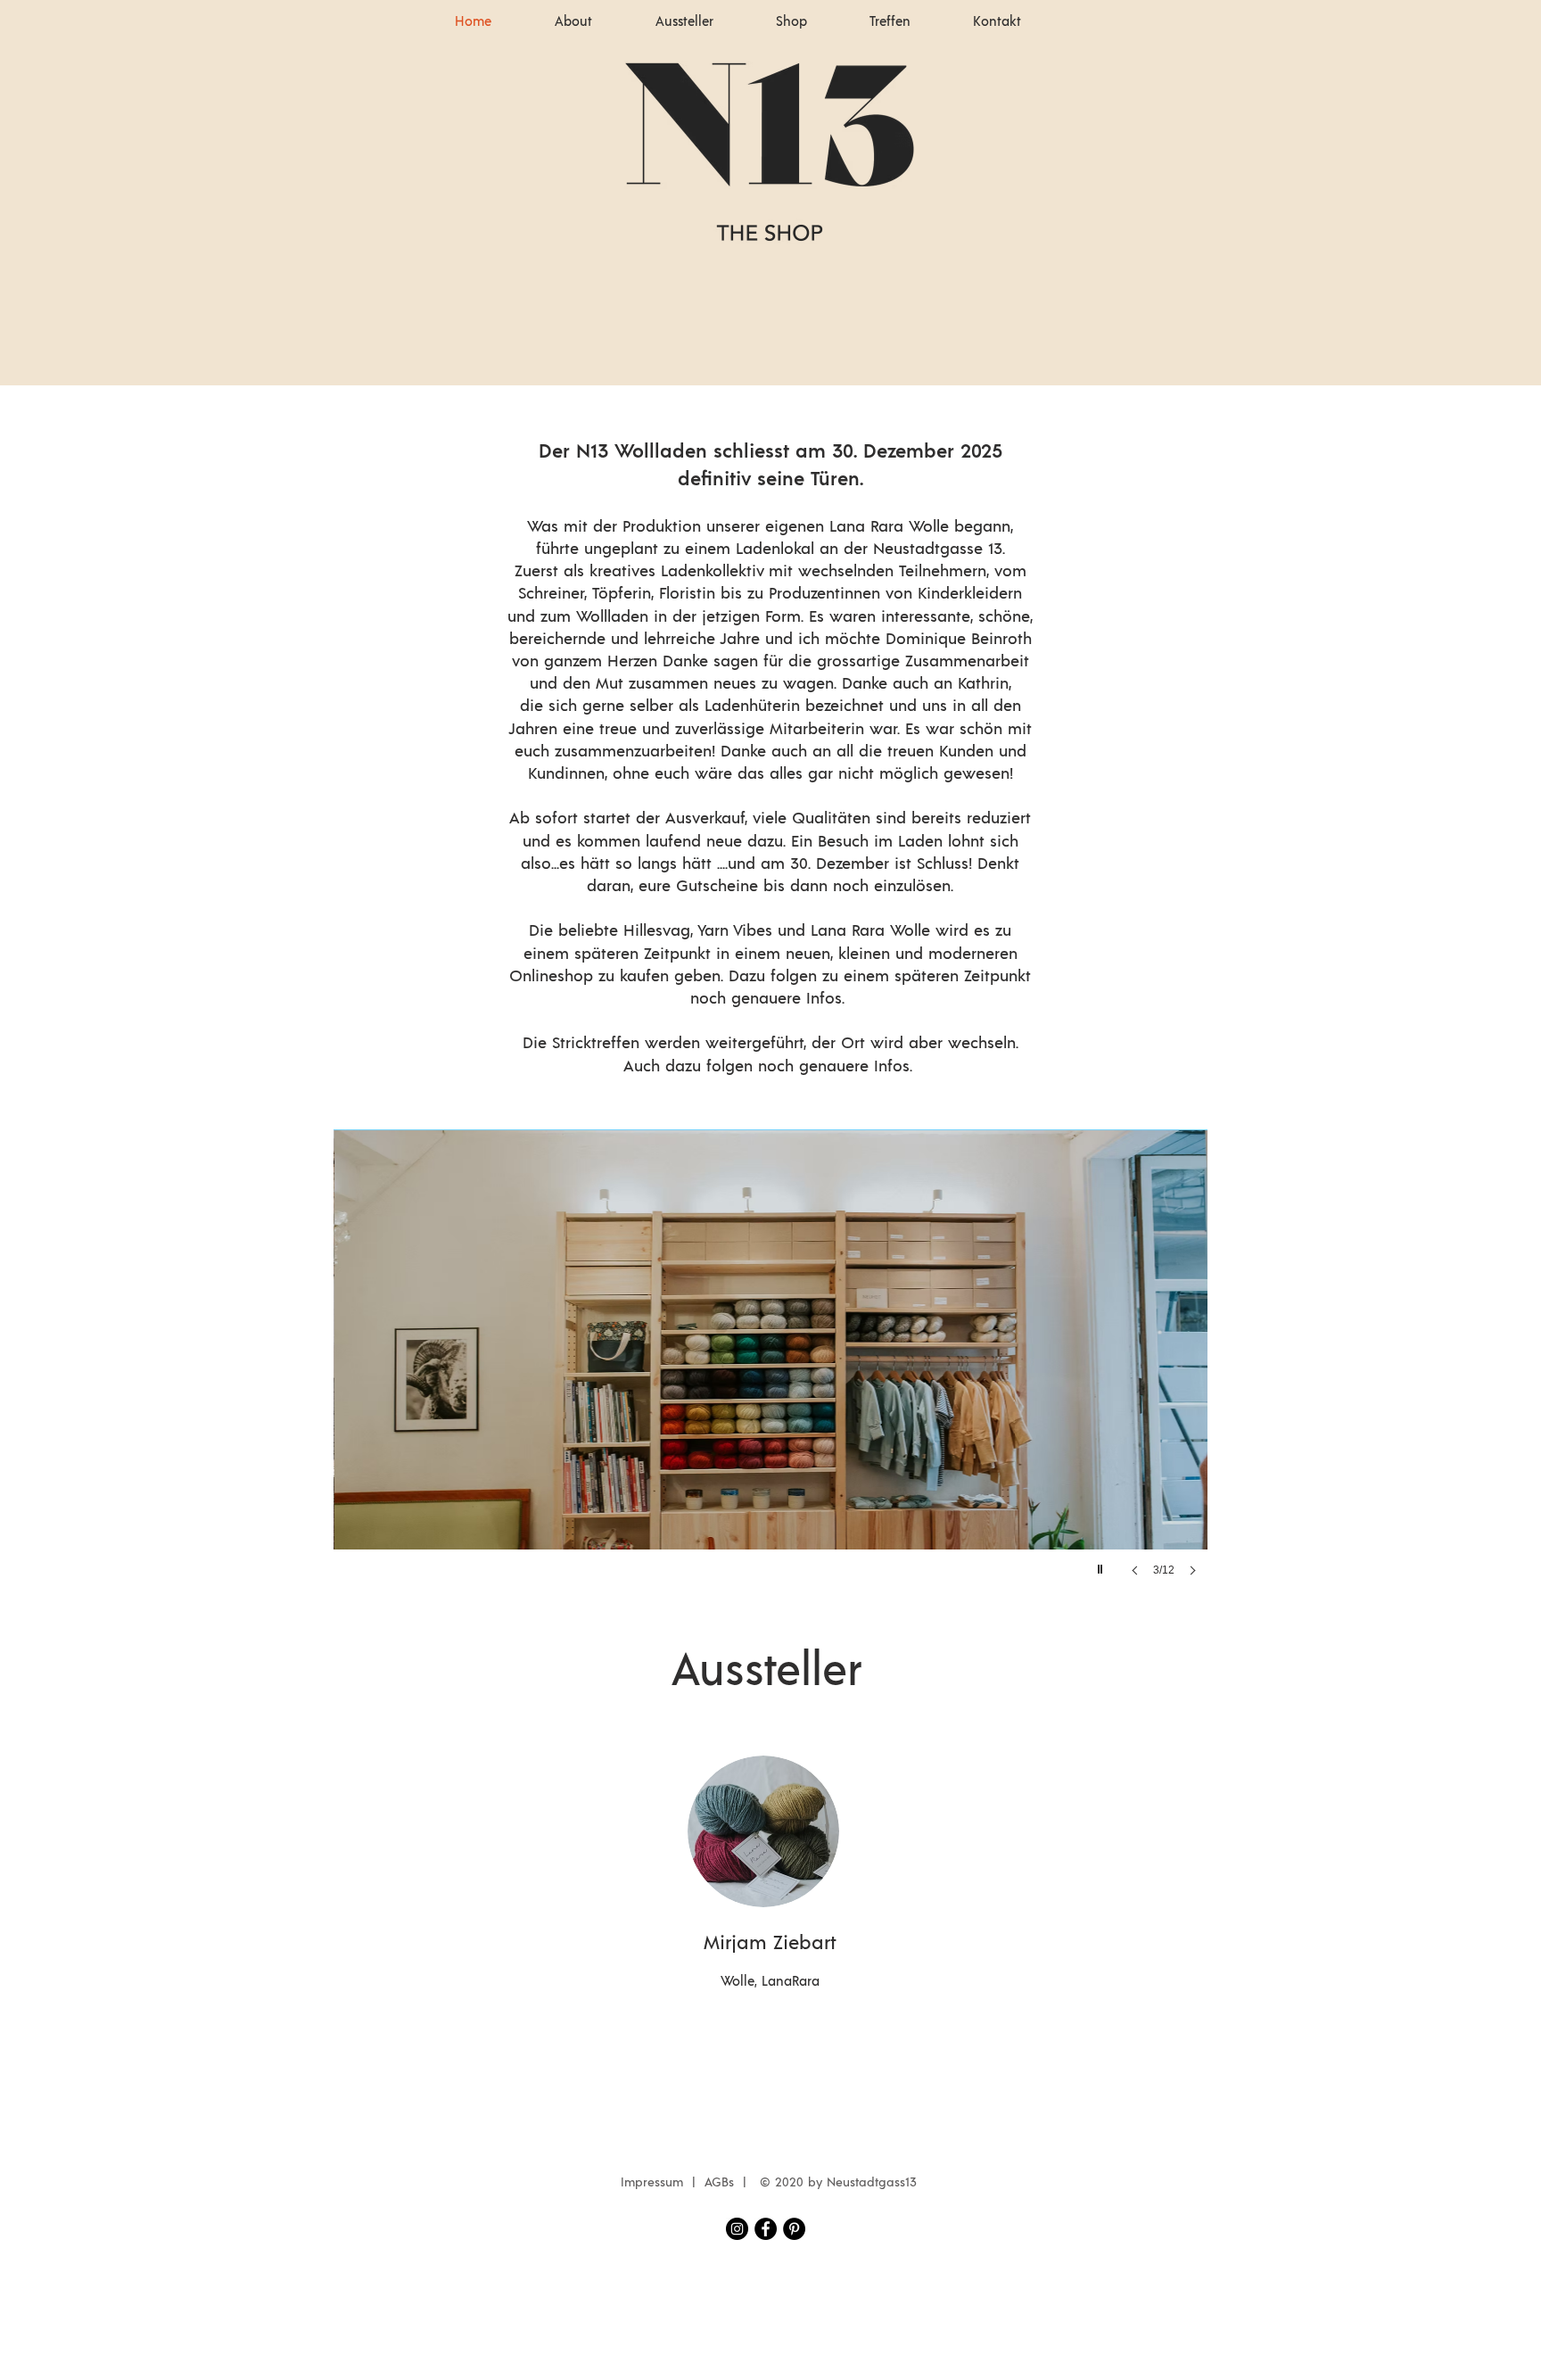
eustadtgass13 (876, 2183)
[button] (770, 1371)
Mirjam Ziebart (770, 1944)
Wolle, (741, 1982)
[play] (1102, 1565)
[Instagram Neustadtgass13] (737, 2229)
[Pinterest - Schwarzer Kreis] (794, 2229)
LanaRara (791, 1982)
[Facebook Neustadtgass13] (766, 2229)
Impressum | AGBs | (688, 2183)
